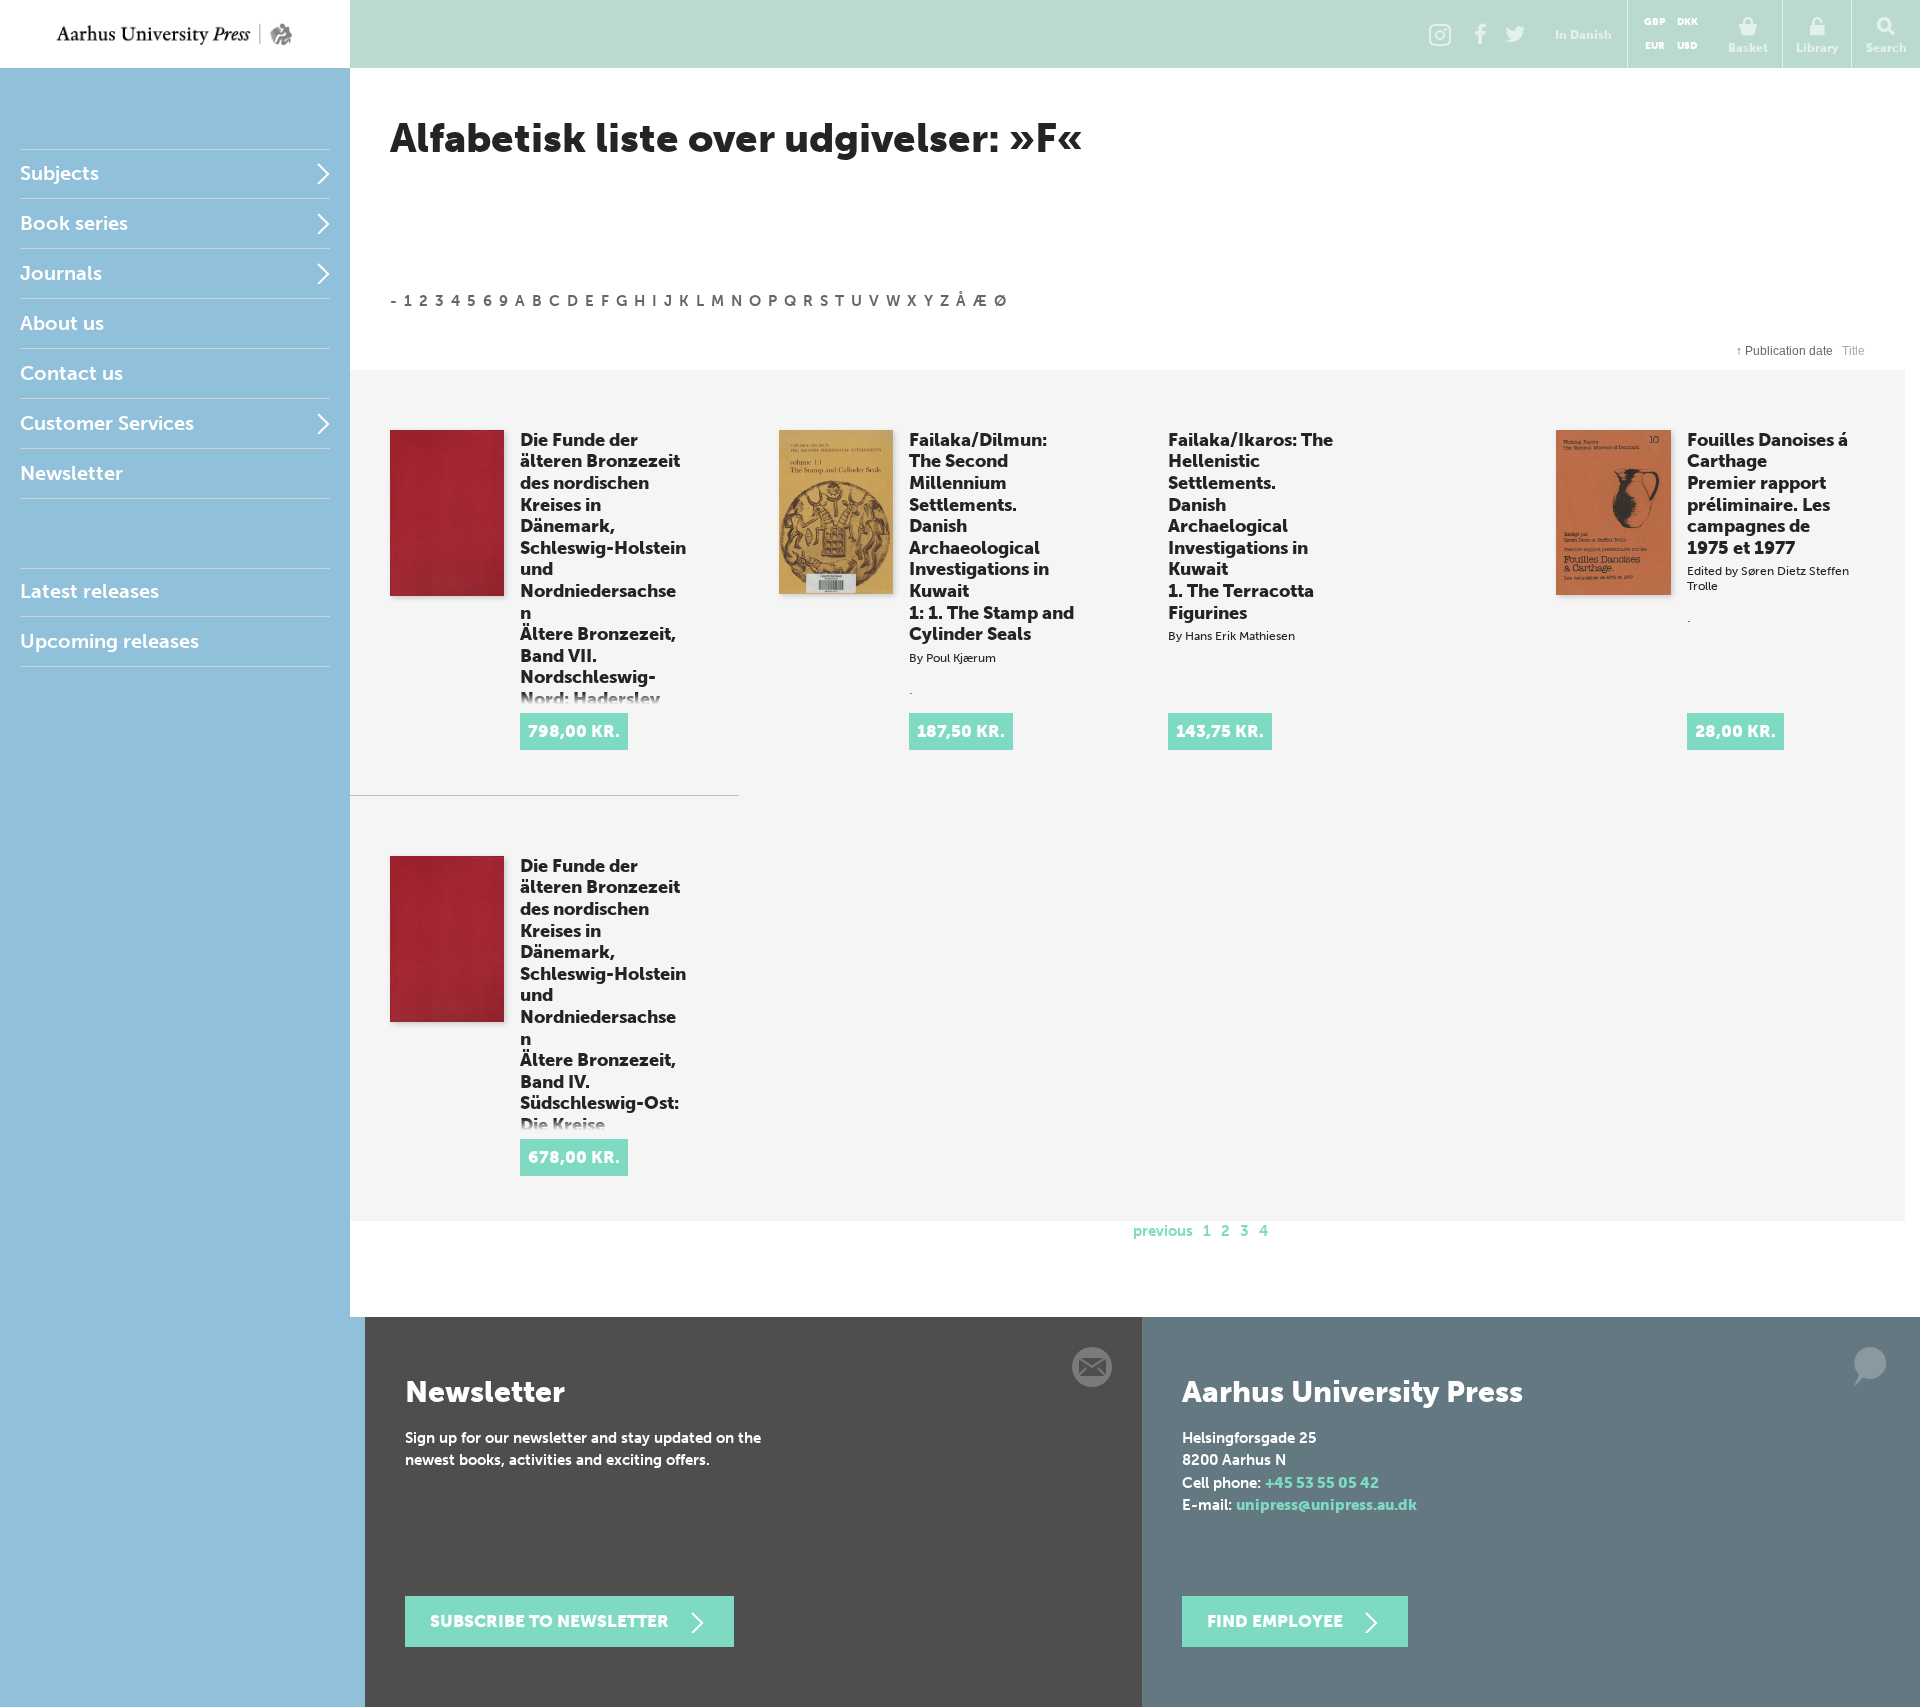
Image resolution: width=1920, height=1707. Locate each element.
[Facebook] (1480, 34)
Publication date (1784, 351)
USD (1687, 46)
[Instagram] (1440, 34)
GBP (1654, 22)
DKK (1687, 22)
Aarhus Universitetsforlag (175, 34)
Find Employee (1275, 1621)
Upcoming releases (109, 641)
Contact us (71, 373)
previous (1163, 1231)
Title (1853, 351)
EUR (1655, 46)
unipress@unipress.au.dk (1326, 1505)
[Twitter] (1515, 34)
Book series (74, 223)
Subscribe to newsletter (549, 1621)
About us (62, 323)
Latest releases (89, 591)
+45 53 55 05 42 (1322, 1483)
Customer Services (107, 423)
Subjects (59, 173)
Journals (61, 273)
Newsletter (71, 473)
